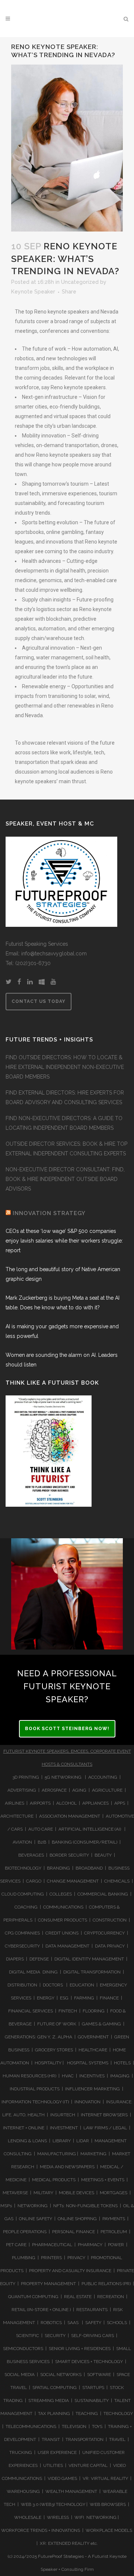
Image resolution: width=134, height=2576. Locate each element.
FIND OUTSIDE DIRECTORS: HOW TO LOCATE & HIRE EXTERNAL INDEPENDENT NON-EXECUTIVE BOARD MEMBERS (65, 1067)
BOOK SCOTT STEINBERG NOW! (67, 1729)
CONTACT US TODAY (39, 1001)
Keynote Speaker (33, 292)
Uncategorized (80, 282)
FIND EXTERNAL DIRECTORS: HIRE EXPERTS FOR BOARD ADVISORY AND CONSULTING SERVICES (65, 1097)
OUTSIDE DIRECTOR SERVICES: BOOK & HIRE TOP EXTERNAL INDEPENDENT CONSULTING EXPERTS (66, 1149)
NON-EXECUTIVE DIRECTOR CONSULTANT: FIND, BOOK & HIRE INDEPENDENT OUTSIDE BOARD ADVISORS (65, 1179)
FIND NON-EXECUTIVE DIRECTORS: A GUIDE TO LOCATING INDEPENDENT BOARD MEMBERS (64, 1123)
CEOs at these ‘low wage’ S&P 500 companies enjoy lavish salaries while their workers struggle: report (64, 1241)
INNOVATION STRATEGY (49, 1213)
